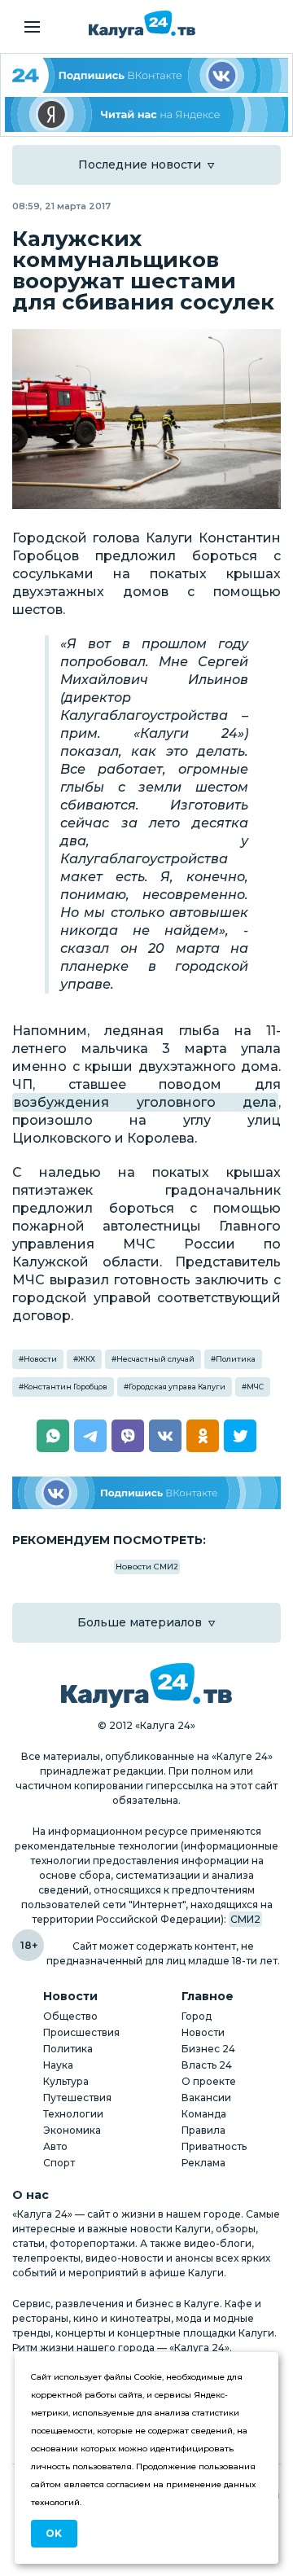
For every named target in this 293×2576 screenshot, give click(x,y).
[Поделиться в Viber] (128, 1436)
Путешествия (77, 2098)
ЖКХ (87, 1359)
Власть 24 (207, 2065)
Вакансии (206, 2098)
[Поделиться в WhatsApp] (53, 1436)
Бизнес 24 (208, 2049)
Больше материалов (140, 1622)
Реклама (203, 2163)
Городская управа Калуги (177, 1387)
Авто (55, 2146)
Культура (66, 2081)
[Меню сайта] (32, 27)
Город (197, 2016)
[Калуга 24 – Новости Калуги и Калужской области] (142, 24)
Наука (58, 2065)
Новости (40, 1359)
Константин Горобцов (66, 1387)
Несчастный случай (155, 1359)
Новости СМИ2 (147, 1567)
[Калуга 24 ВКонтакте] (146, 75)
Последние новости (140, 165)
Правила (203, 2130)
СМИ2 (245, 1919)
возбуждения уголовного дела (145, 1102)
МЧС (255, 1387)
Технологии (73, 2114)
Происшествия (81, 2032)
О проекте (209, 2081)
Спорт (59, 2163)
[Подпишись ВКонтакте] (146, 1493)
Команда (204, 2114)
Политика (236, 1359)
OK (54, 2533)
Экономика (72, 2130)
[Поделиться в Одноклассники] (203, 1436)
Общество (70, 2016)
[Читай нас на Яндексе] (146, 114)
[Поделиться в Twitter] (240, 1436)
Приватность (214, 2146)
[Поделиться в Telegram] (90, 1436)
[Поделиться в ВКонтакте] (165, 1436)
